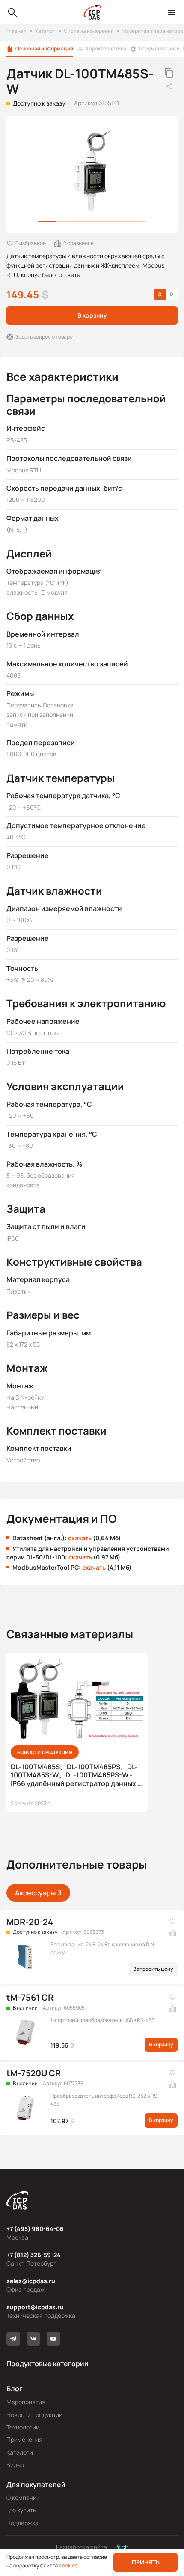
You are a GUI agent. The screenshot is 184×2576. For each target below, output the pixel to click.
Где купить (21, 2510)
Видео (15, 2465)
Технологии (23, 2427)
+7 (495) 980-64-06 (35, 2229)
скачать (80, 1538)
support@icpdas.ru (35, 2307)
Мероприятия (26, 2402)
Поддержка (22, 2523)
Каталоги (20, 2452)
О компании (23, 2498)
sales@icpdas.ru (31, 2281)
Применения (24, 2439)
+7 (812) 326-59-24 (34, 2255)
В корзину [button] (92, 315)
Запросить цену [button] (153, 1969)
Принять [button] (146, 2562)
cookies (68, 2566)
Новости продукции (34, 2415)
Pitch (121, 2547)
